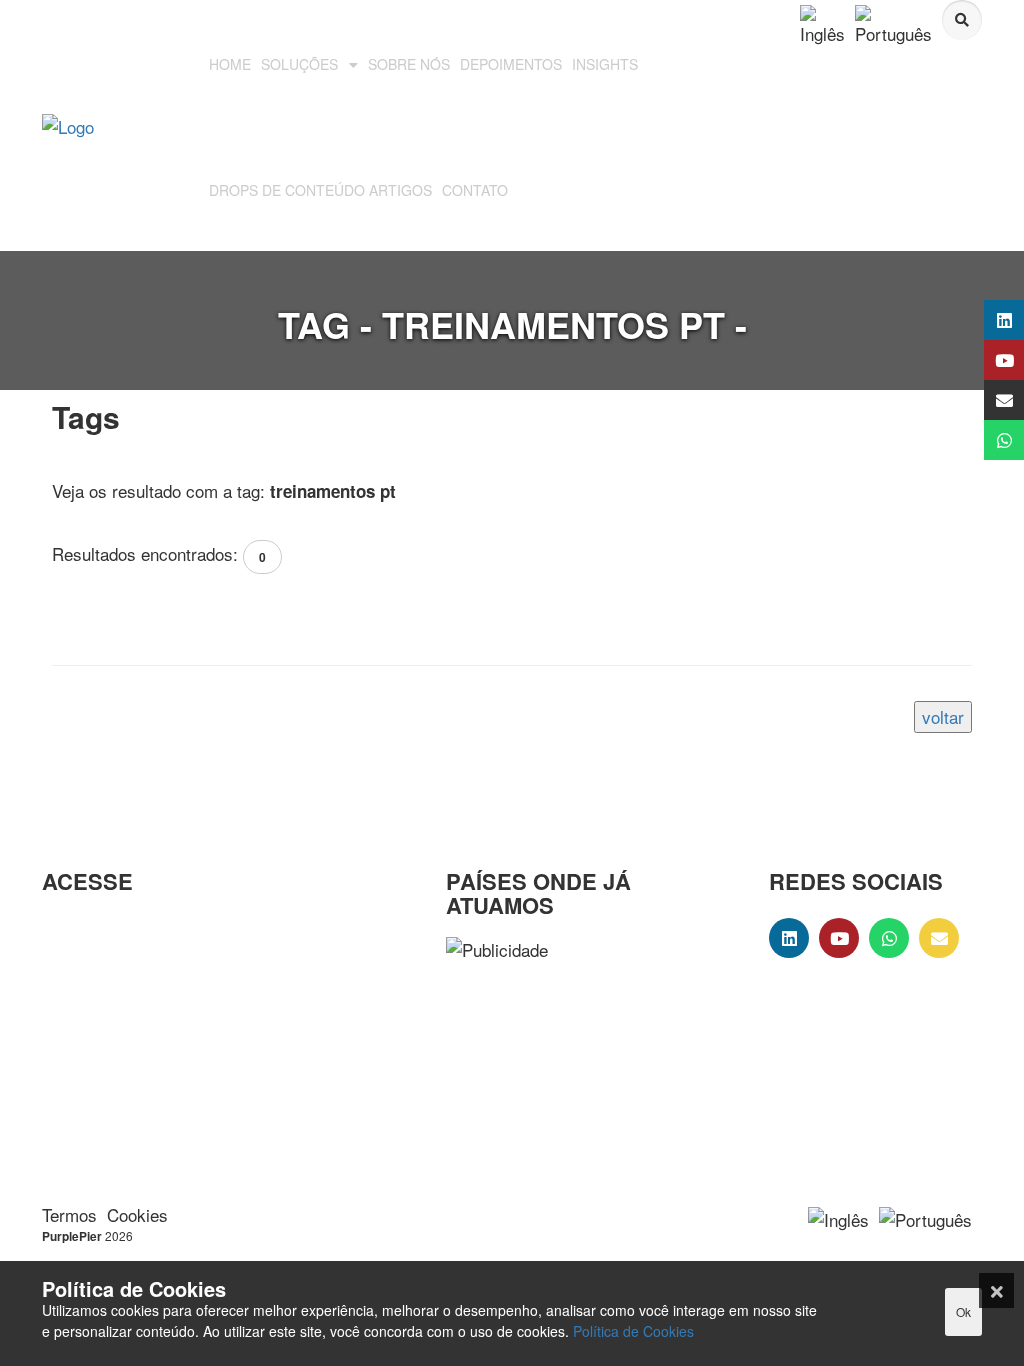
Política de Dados (81, 1094)
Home (64, 925)
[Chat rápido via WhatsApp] (981, 440)
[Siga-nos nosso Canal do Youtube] (981, 360)
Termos (69, 1214)
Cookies (137, 1214)
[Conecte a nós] (981, 320)
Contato (71, 1048)
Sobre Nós (81, 1016)
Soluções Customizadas (95, 971)
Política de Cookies (633, 1331)
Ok (963, 1311)
